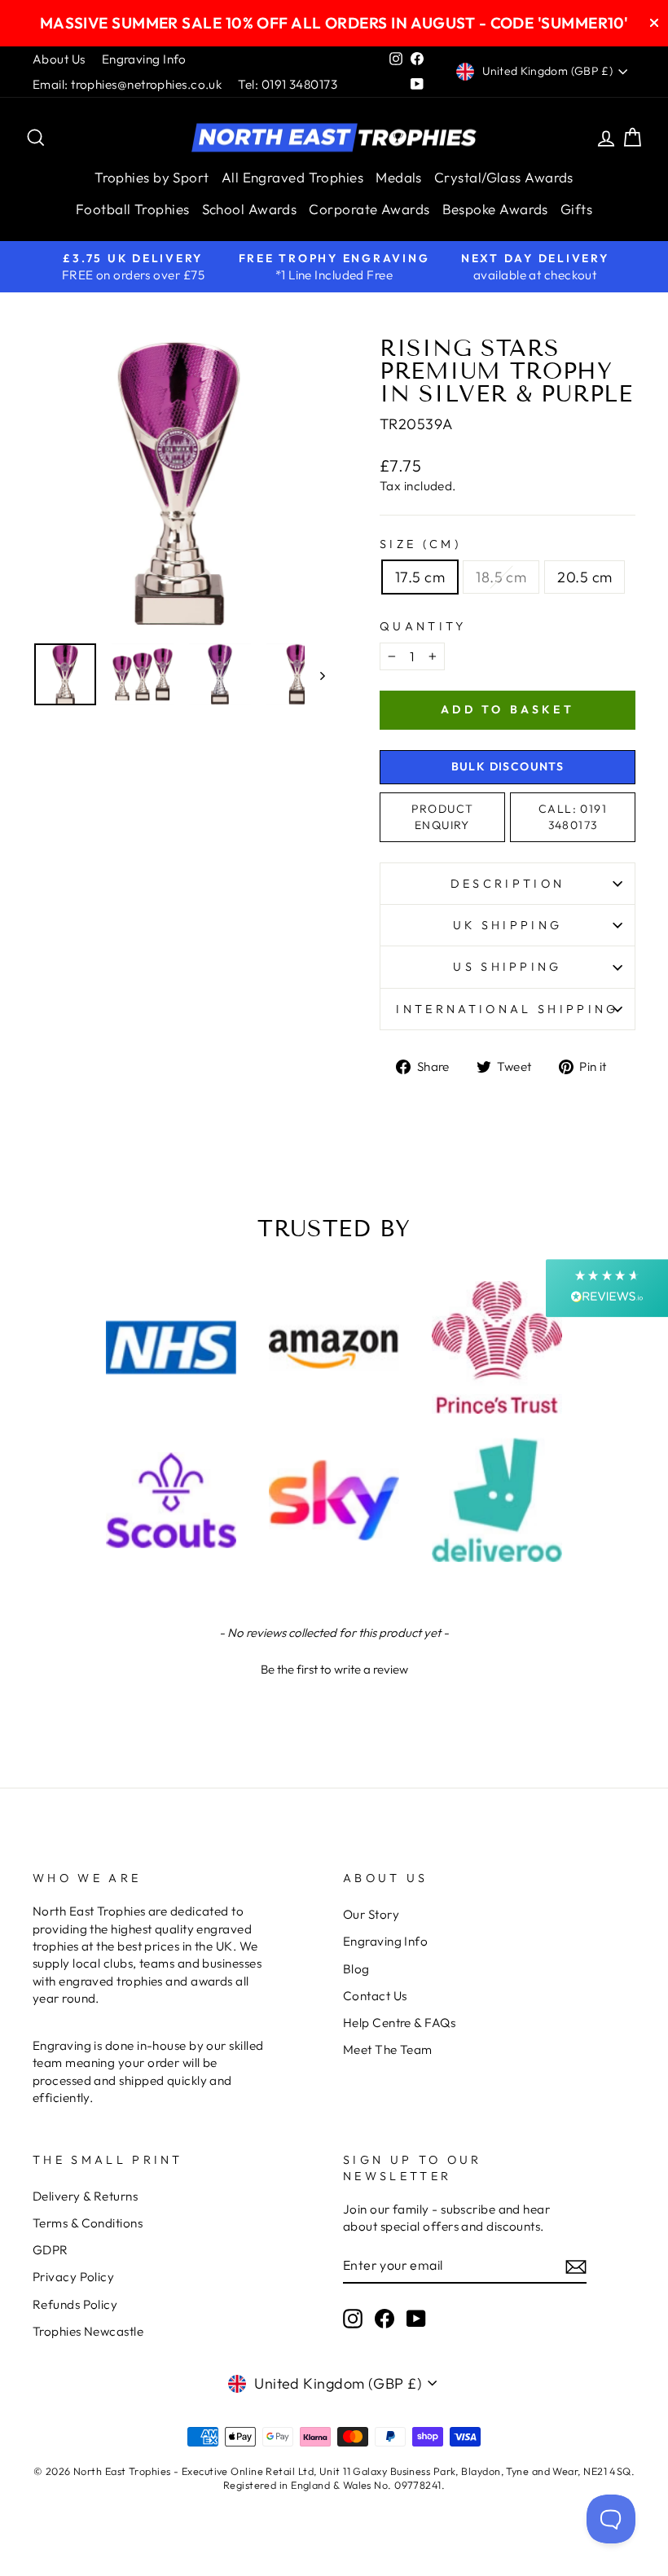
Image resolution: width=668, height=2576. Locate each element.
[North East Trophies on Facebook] (385, 2318)
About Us (59, 59)
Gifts (576, 209)
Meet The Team (388, 2049)
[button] (334, 1667)
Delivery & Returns (85, 2196)
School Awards (250, 209)
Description (508, 884)
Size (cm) (420, 544)
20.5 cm (584, 577)
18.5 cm (501, 577)
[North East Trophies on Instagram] (353, 2318)
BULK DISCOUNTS (508, 766)
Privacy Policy (73, 2277)
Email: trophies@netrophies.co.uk (127, 84)
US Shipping (508, 967)
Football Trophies (133, 209)
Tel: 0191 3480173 (288, 84)
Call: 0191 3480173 (573, 817)
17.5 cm (420, 577)
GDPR (51, 2250)
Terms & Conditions (88, 2223)
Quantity (423, 626)
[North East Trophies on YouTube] (416, 2318)
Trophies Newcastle (88, 2331)
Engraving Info (144, 59)
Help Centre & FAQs (399, 2023)
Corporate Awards (369, 209)
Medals (399, 177)
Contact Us (375, 1996)
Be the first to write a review (334, 1669)
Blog (356, 1969)
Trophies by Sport (152, 177)
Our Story (371, 1914)
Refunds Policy (75, 2304)
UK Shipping (508, 925)
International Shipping (507, 1009)
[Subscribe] (576, 2266)
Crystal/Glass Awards (504, 177)
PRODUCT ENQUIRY (443, 817)
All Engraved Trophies (292, 177)
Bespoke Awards (495, 209)
